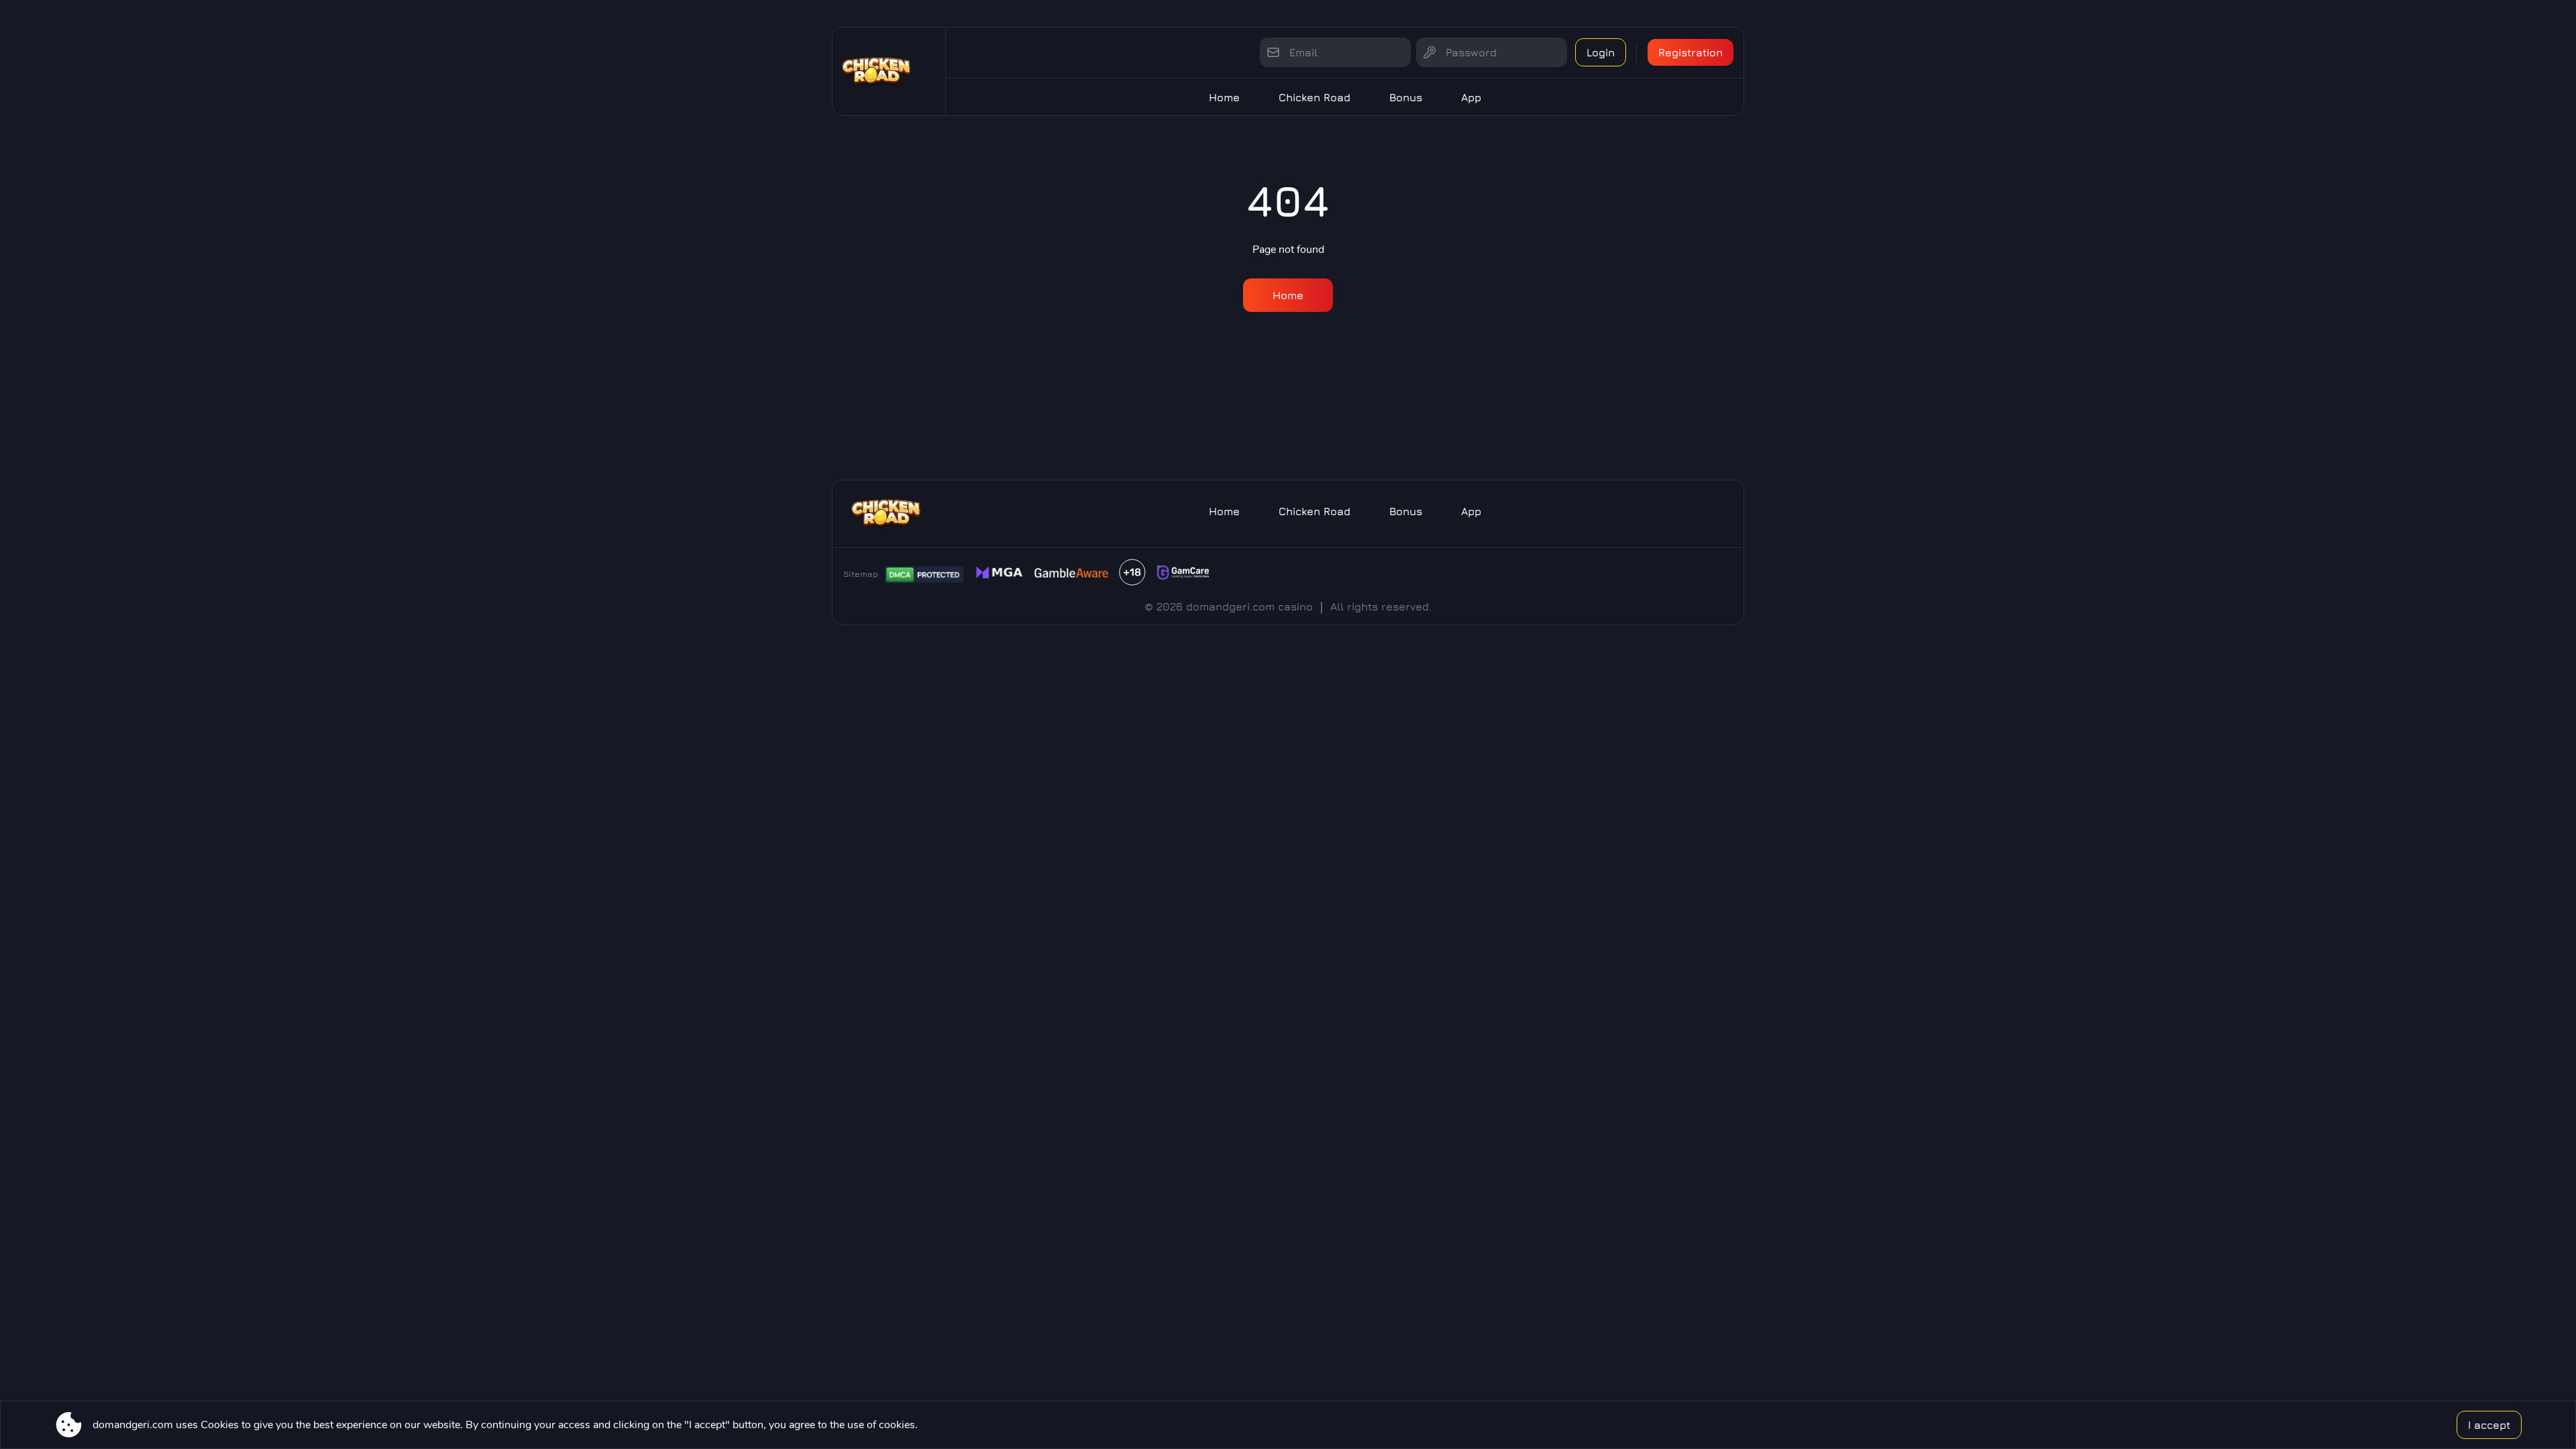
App (1471, 97)
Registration (1690, 52)
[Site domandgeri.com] (889, 71)
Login (1601, 52)
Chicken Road (1314, 97)
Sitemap (861, 574)
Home (1224, 97)
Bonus (1406, 97)
